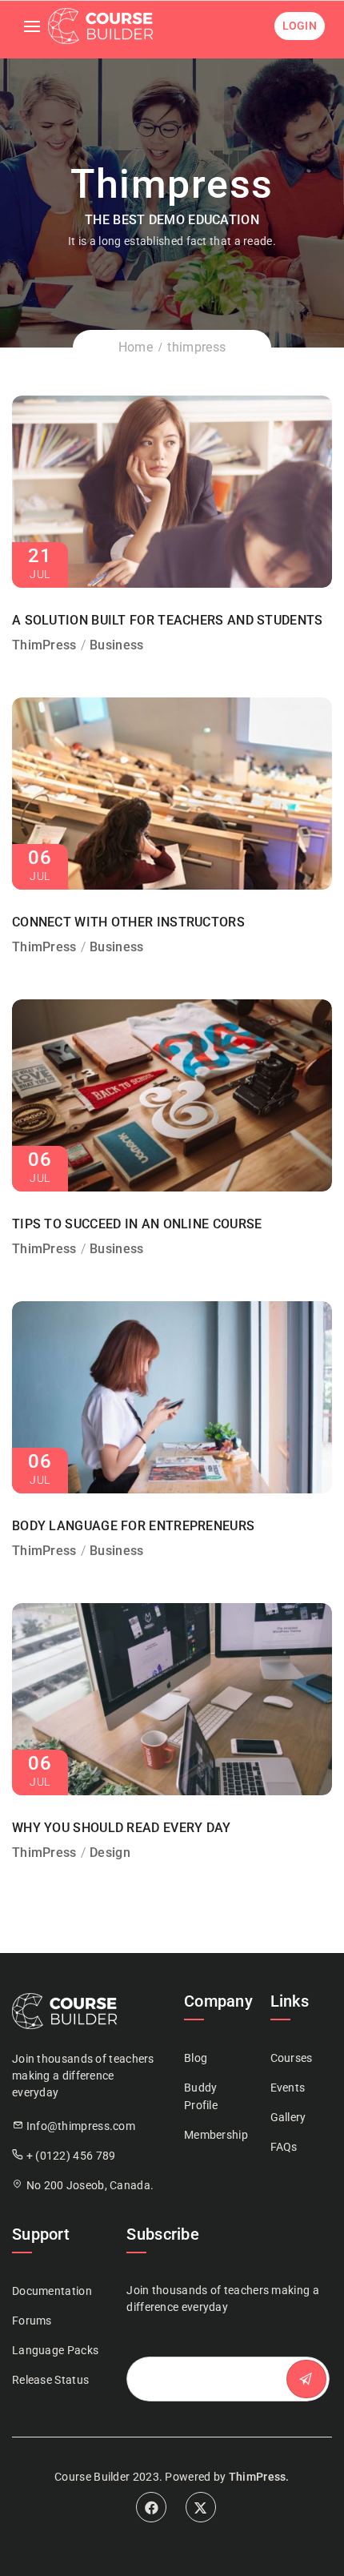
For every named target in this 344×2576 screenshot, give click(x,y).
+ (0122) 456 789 (71, 2156)
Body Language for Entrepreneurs (133, 1526)
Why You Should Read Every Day (122, 1828)
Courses (292, 2058)
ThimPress (44, 645)
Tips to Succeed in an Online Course (137, 1224)
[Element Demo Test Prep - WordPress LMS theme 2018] (100, 26)
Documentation (52, 2291)
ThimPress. (259, 2477)
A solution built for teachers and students (168, 620)
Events (288, 2088)
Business (116, 645)
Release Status (50, 2380)
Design (110, 1853)
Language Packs (55, 2350)
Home (136, 347)
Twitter (201, 2507)
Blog (196, 2058)
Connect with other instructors (128, 922)
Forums (32, 2321)
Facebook (151, 2507)
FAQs (284, 2147)
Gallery (288, 2117)
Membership (216, 2135)
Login (300, 26)
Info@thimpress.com (81, 2126)
